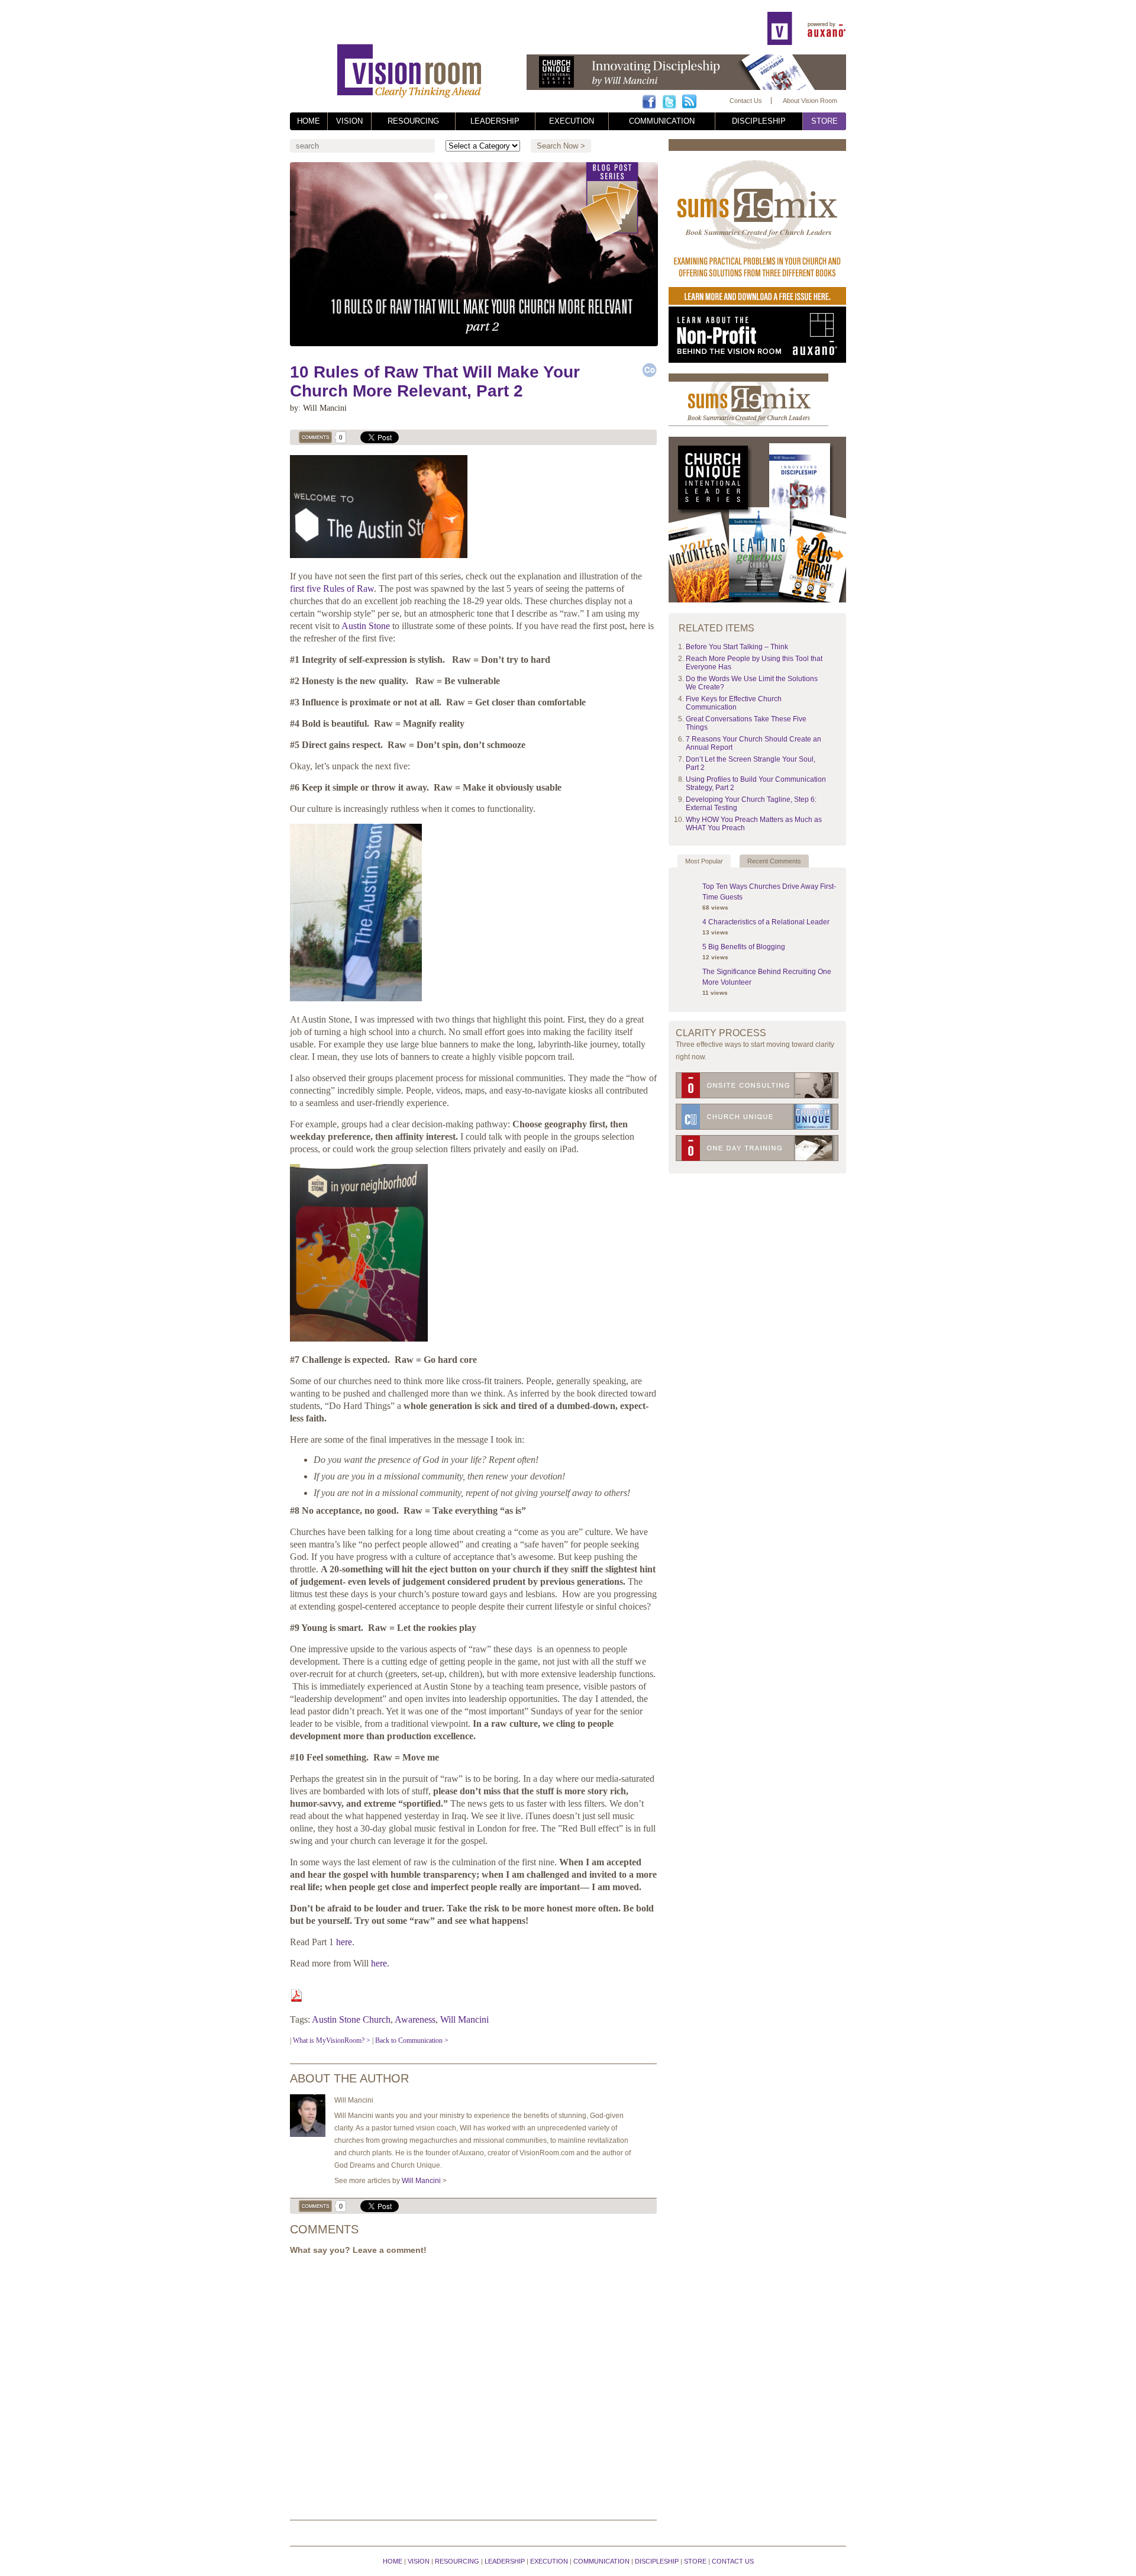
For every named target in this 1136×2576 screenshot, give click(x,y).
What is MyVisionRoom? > (332, 2040)
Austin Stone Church (351, 2019)
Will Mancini (464, 2019)
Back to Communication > (412, 2040)
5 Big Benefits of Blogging (744, 947)
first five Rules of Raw (332, 589)
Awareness (415, 2019)
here (344, 1942)
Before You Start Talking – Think (737, 647)
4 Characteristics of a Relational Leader (766, 922)
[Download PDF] (296, 1999)
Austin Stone (366, 626)
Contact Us (746, 101)
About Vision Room (810, 101)
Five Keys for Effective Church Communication (734, 703)
